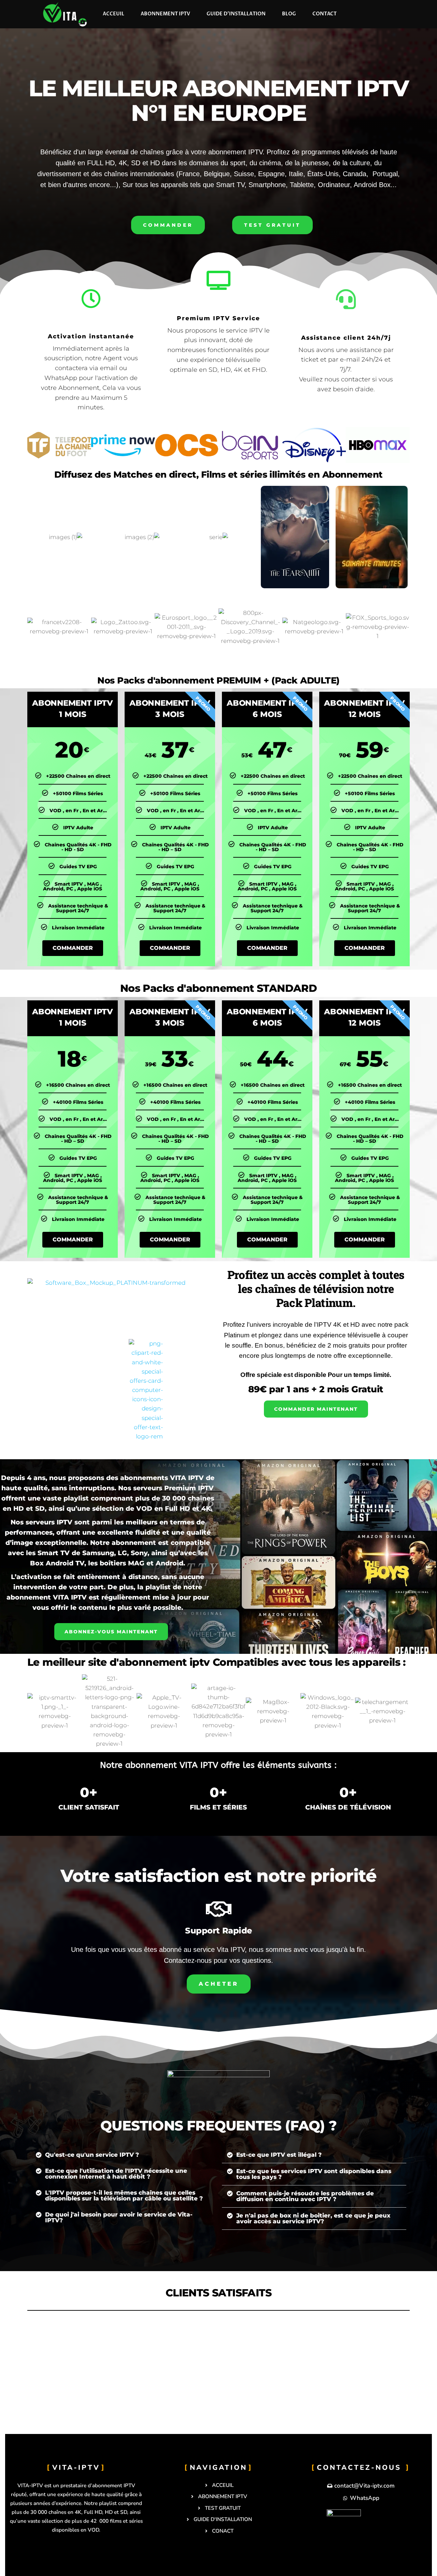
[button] (123, 2155)
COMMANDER (73, 948)
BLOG (289, 14)
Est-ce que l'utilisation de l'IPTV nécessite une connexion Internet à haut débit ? (116, 2174)
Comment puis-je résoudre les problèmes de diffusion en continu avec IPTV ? (305, 2196)
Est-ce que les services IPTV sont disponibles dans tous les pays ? (314, 2174)
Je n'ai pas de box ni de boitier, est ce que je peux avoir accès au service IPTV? (313, 2218)
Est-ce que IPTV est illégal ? (279, 2155)
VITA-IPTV (76, 2467)
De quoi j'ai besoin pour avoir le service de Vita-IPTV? (119, 2217)
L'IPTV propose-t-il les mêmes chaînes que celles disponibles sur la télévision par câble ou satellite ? (124, 2195)
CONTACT (325, 14)
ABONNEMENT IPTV (165, 14)
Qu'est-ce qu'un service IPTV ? (92, 2155)
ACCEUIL (114, 14)
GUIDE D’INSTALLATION (236, 14)
